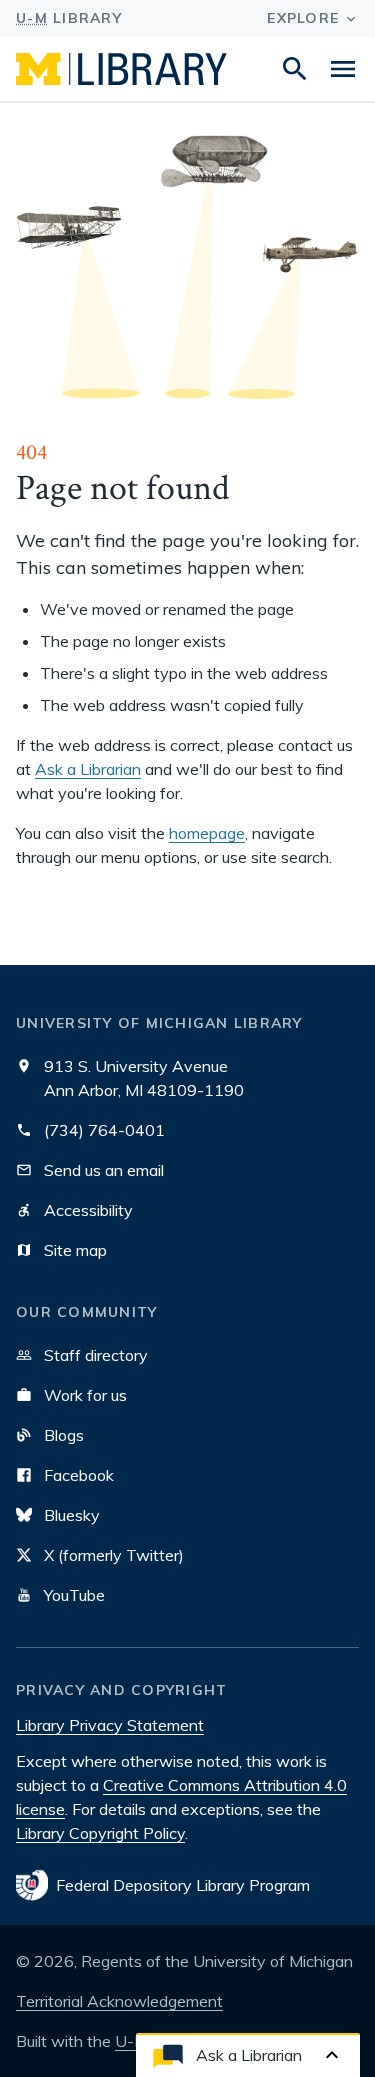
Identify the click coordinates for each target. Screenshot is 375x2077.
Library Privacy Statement (110, 1725)
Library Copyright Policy (100, 1833)
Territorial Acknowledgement (119, 2001)
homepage (207, 833)
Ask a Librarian (88, 769)
